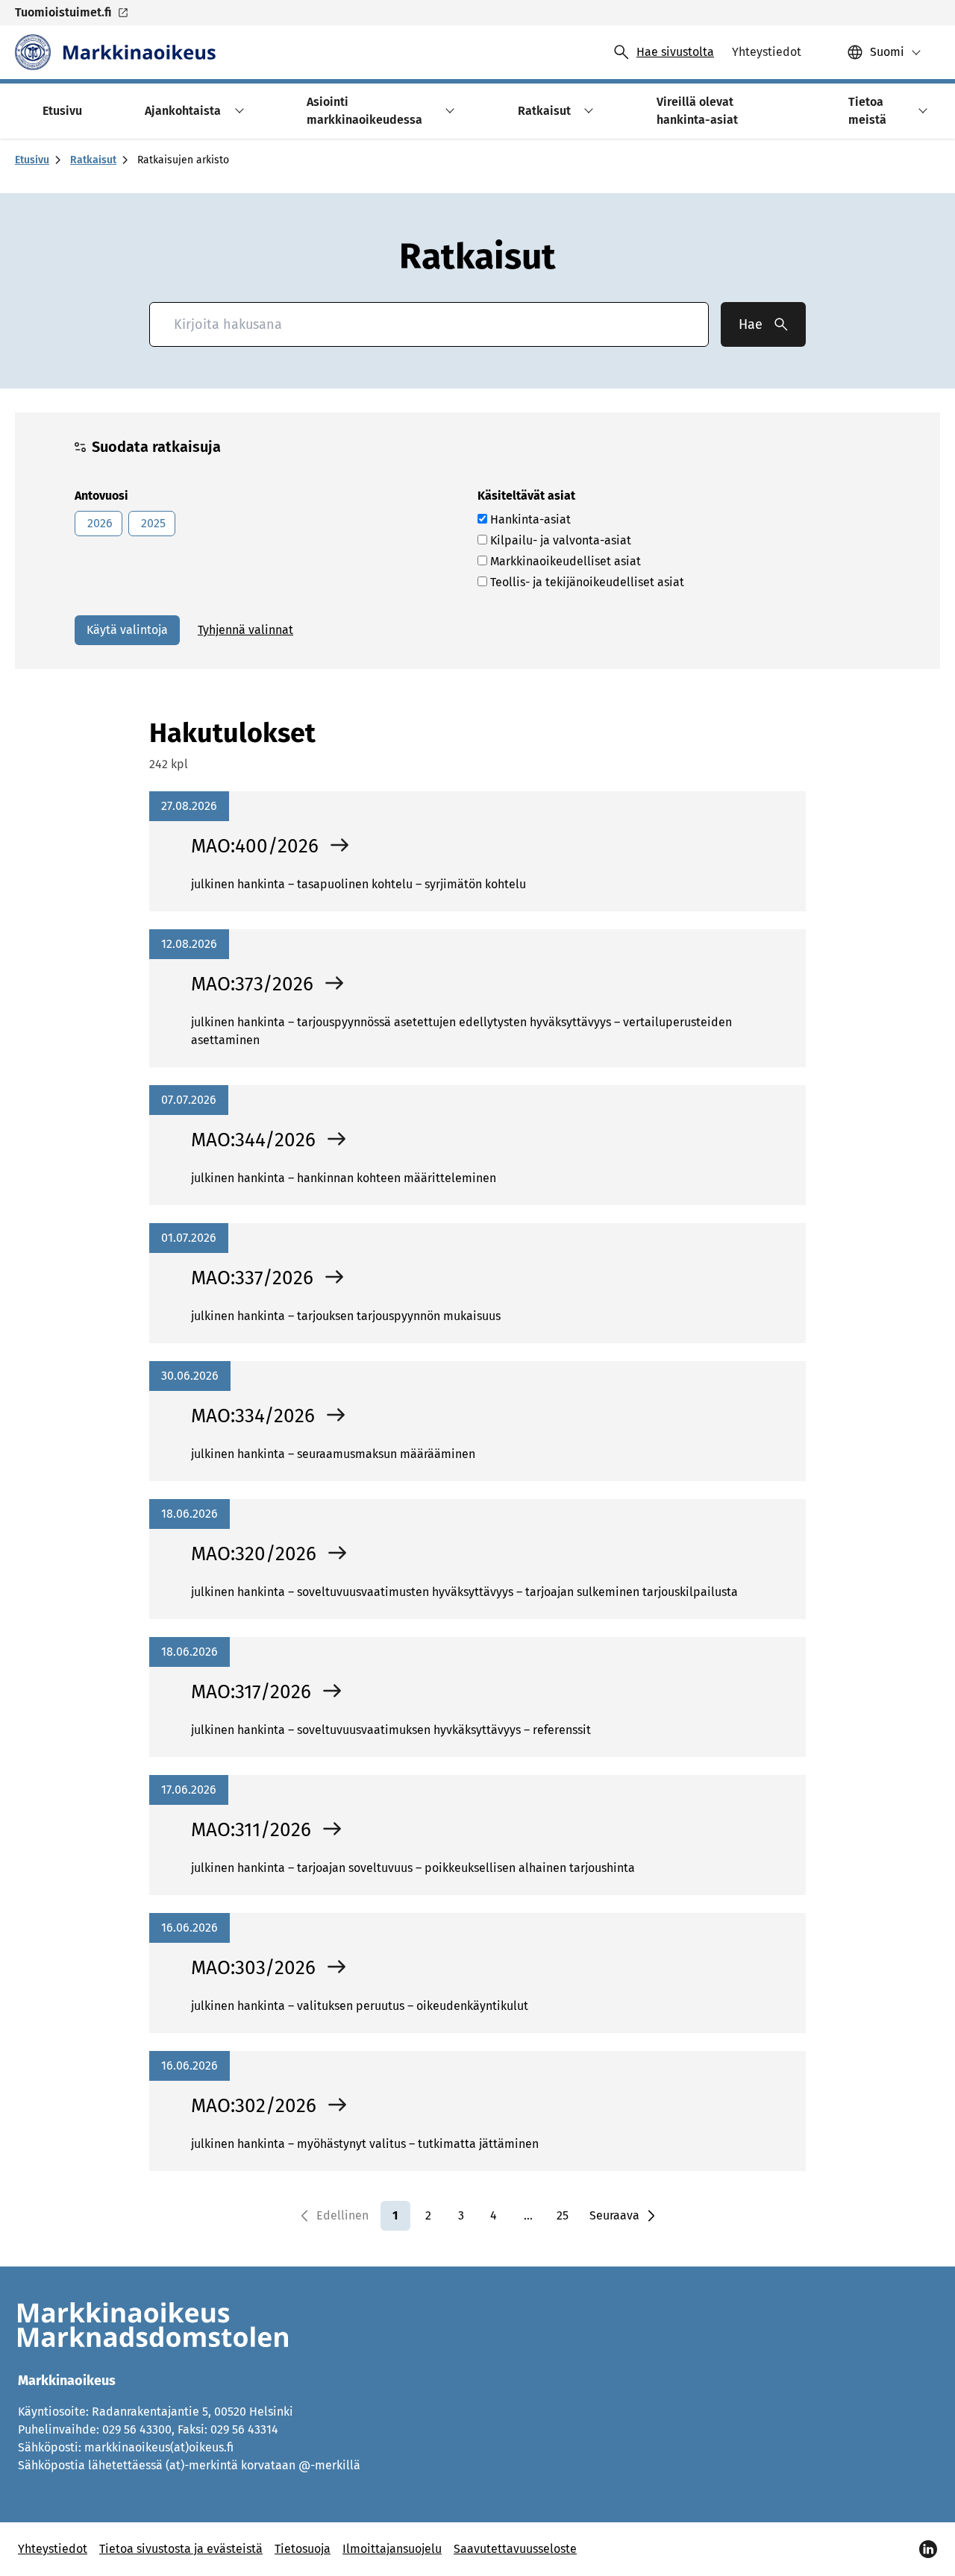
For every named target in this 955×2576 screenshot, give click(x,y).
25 (563, 2215)
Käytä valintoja (127, 630)
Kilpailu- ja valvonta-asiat (559, 540)
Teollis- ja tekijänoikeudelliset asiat (586, 582)
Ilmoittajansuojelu (392, 2549)
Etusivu (32, 160)
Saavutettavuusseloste (515, 2549)
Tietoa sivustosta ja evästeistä (181, 2549)
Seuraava (614, 2215)
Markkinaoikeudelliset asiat (564, 561)
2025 (152, 523)
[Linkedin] (928, 2549)
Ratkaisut (93, 160)
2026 (98, 523)
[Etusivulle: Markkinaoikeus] (115, 52)
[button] (237, 111)
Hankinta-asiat (529, 519)
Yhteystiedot (53, 2549)
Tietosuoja (303, 2549)
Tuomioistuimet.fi (63, 12)
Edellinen (342, 2215)
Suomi (887, 52)
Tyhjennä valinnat (245, 630)
